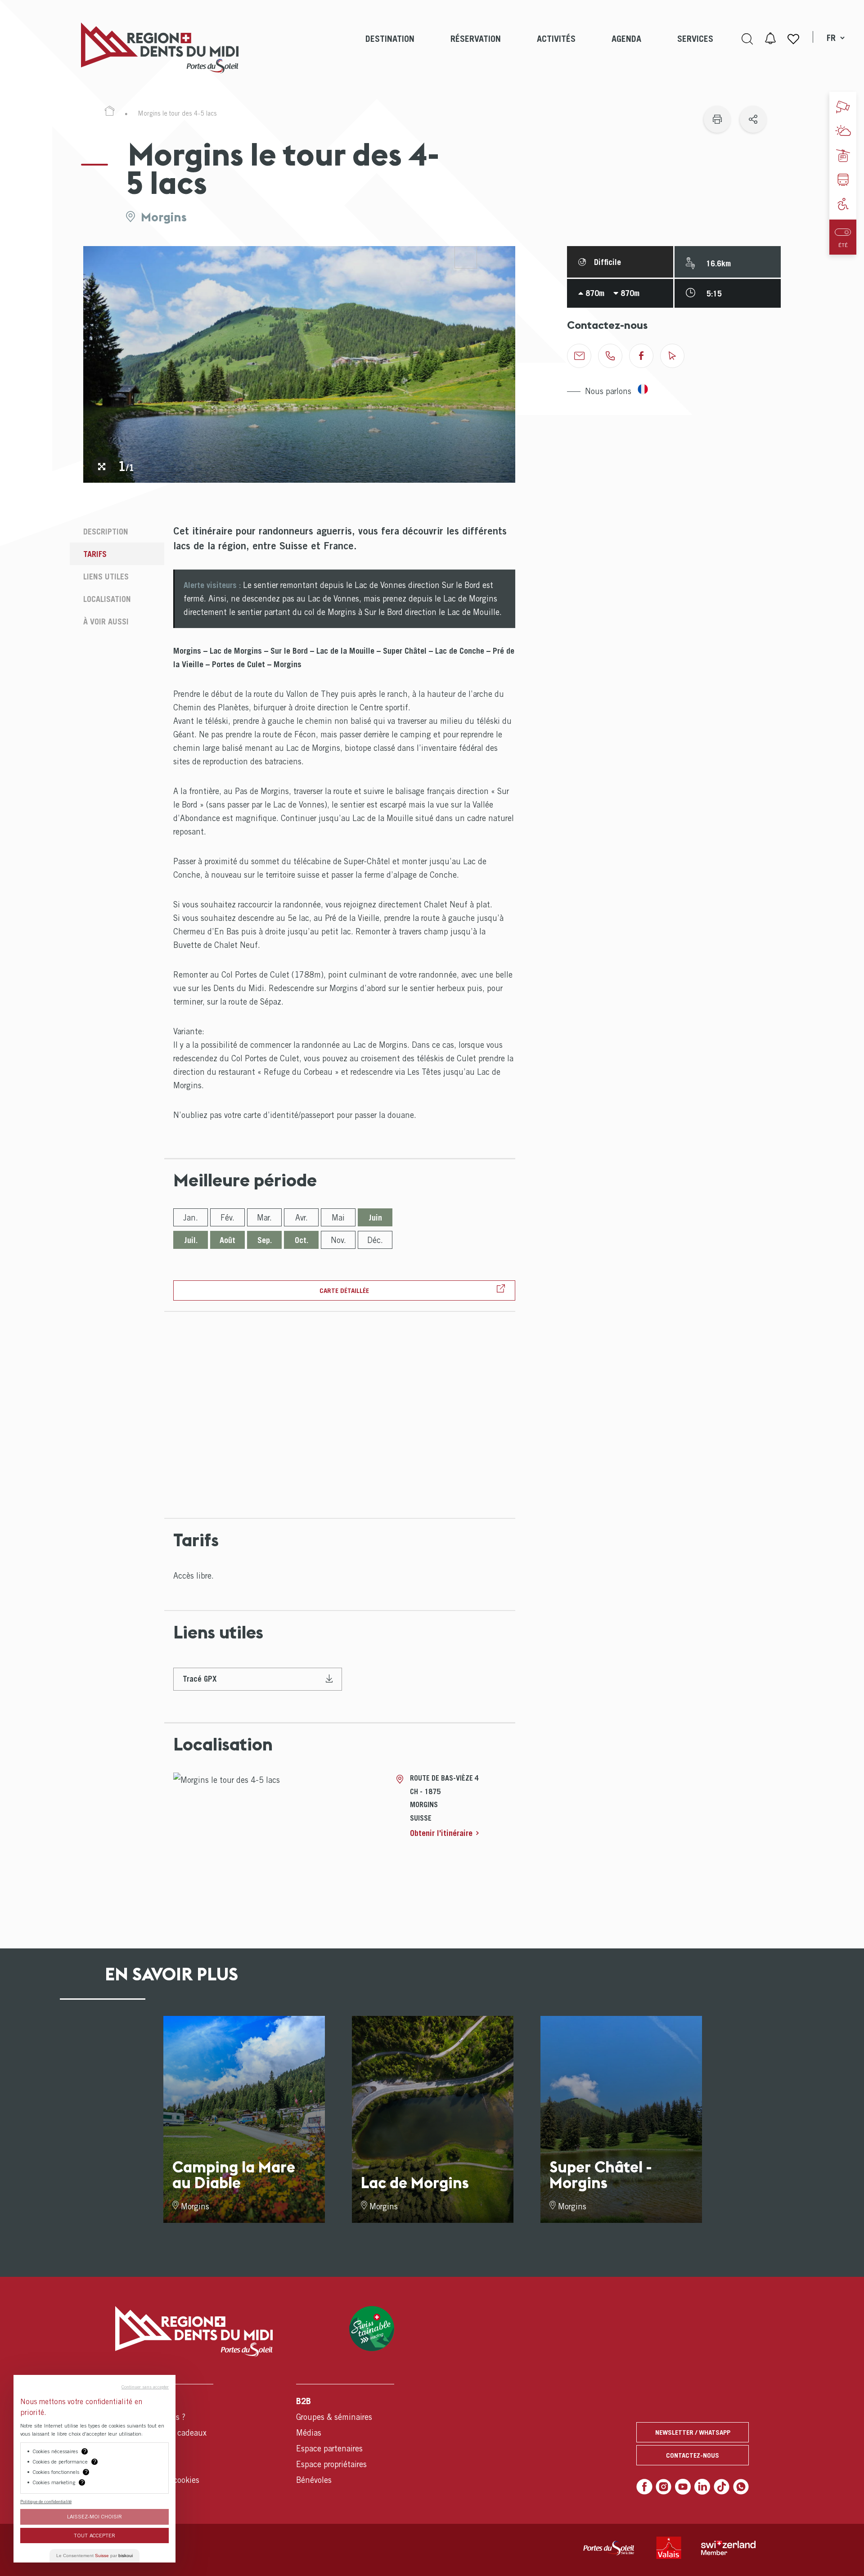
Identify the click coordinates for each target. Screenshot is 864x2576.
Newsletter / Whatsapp (693, 2432)
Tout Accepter (94, 2535)
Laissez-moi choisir (94, 2516)
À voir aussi (106, 622)
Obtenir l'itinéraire (441, 1833)
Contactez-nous (693, 2455)
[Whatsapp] (741, 2487)
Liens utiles (106, 577)
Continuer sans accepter (145, 2387)
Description (106, 532)
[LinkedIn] (702, 2487)
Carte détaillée (344, 1290)
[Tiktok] (722, 2487)
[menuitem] (390, 48)
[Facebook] (644, 2487)
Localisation (107, 599)
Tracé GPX (200, 1679)
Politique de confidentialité (46, 2501)
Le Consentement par (94, 2556)
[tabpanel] (299, 364)
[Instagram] (664, 2487)
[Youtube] (683, 2487)
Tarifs (95, 554)
